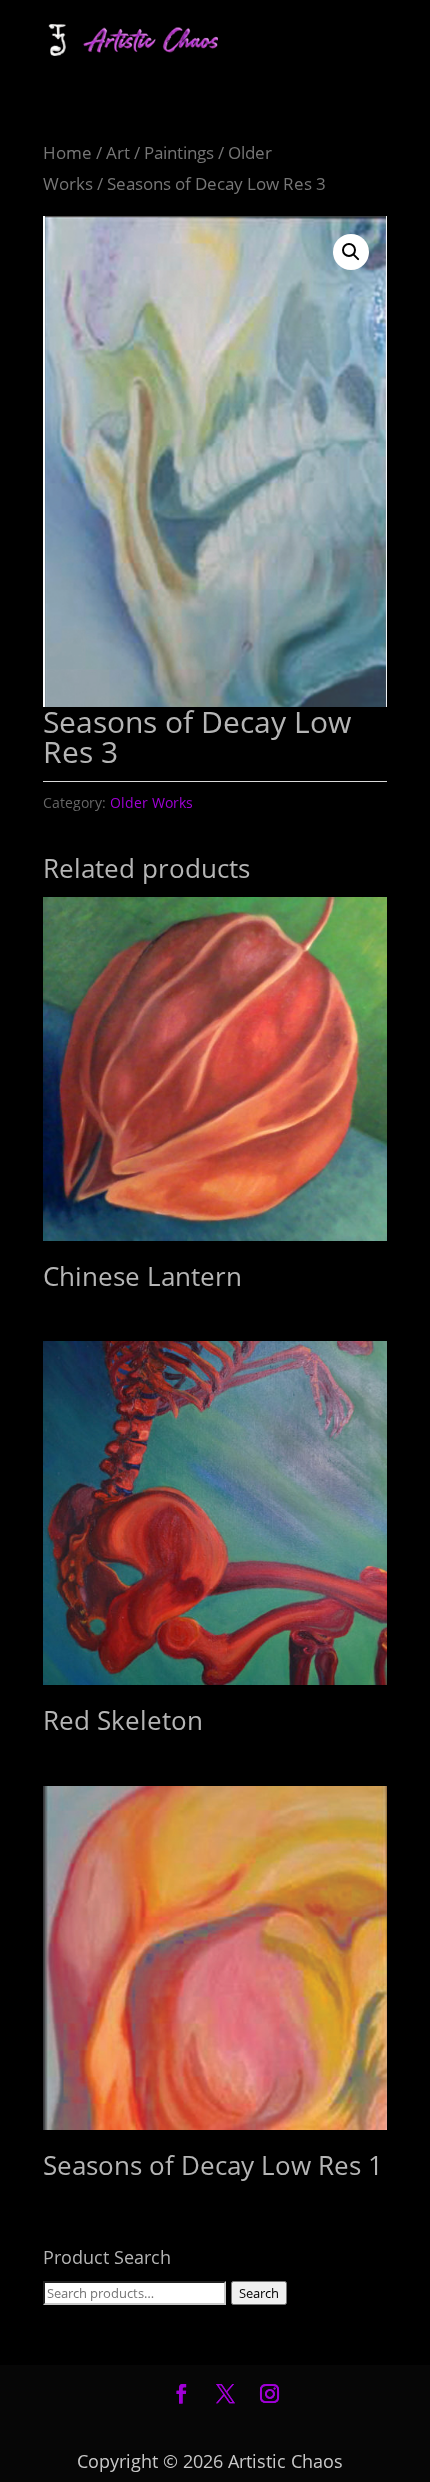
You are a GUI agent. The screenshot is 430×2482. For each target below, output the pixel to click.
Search (259, 2293)
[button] (351, 252)
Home (67, 152)
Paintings (179, 152)
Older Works (151, 802)
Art (118, 152)
